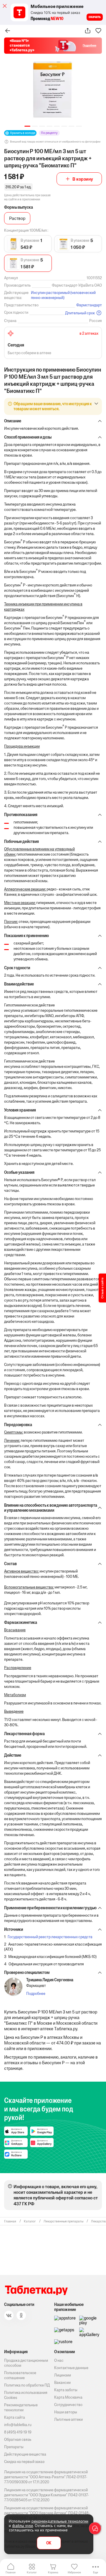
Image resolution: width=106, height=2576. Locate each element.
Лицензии (63, 2375)
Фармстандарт (89, 305)
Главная (11, 2572)
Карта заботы (66, 2390)
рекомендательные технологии (60, 2521)
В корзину (83, 179)
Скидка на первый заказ (24, 2462)
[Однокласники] (21, 2315)
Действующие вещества (25, 2454)
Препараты (14, 2447)
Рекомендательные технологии (21, 2407)
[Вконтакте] (9, 2315)
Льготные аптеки (68, 2419)
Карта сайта (15, 2417)
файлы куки (23, 2526)
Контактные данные (71, 2368)
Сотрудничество (68, 2405)
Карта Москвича (68, 2397)
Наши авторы (66, 2412)
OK (49, 2543)
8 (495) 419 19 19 (18, 2432)
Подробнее (36, 1994)
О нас (59, 2360)
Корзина (53, 2572)
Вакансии (62, 2383)
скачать (95, 17)
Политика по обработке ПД (27, 2385)
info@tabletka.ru (18, 2425)
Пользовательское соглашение (20, 2375)
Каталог (32, 2572)
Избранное (74, 2572)
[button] (27, 126)
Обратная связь (18, 2439)
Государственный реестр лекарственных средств (50, 1937)
